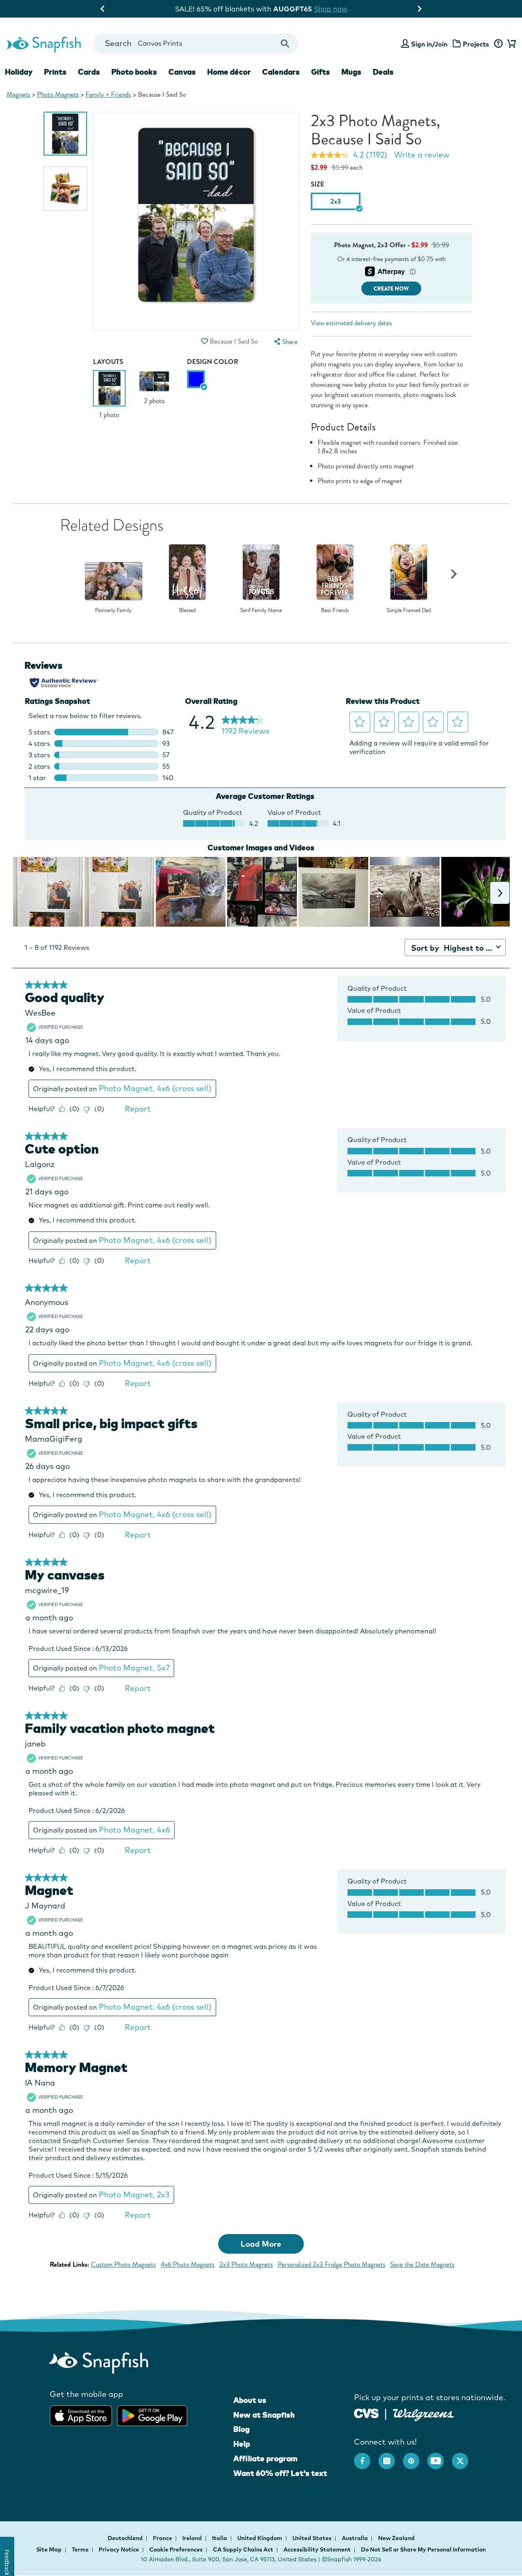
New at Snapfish (264, 2415)
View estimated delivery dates (351, 323)
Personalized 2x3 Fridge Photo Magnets (332, 2264)
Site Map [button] (49, 2549)
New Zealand (396, 2538)
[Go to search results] (285, 44)
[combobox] (196, 44)
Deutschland (126, 2538)
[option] (65, 134)
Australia (355, 2538)
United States (313, 2538)
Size (317, 184)
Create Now (391, 289)
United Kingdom (260, 2538)
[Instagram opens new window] (391, 2457)
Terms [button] (80, 2549)
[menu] (285, 342)
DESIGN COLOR (212, 362)
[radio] (196, 379)
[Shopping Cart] (510, 44)
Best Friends (335, 610)
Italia (220, 2538)
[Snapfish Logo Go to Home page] (43, 44)
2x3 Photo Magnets (246, 2264)
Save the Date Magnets (422, 2264)
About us (250, 2400)
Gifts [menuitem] (321, 72)
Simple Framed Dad (409, 610)
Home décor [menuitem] (229, 72)
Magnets (18, 94)
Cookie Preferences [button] (176, 2549)
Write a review (422, 155)
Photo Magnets (58, 94)
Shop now (329, 9)
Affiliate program (265, 2458)
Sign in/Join (429, 44)
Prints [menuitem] (55, 72)
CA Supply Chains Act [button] (243, 2549)
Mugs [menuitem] (351, 72)
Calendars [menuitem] (281, 72)
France (163, 2538)
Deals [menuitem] (383, 72)
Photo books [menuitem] (134, 72)
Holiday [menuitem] (19, 72)
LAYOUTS (108, 362)
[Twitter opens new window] (464, 2457)
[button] (205, 341)
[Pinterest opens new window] (415, 2457)
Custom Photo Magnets (123, 2264)
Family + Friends (108, 94)
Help (242, 2444)
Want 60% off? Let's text (280, 2473)
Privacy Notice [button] (119, 2549)
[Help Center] (498, 44)
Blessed (187, 610)
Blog (241, 2429)
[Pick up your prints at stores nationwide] (366, 2413)
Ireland (193, 2538)
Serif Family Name (261, 610)
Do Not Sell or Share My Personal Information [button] (423, 2549)
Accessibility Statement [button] (317, 2549)
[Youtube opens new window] (440, 2457)
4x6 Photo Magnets (188, 2264)
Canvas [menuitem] (182, 72)
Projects (476, 44)
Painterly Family (113, 610)
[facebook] (366, 2457)
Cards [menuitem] (89, 72)
